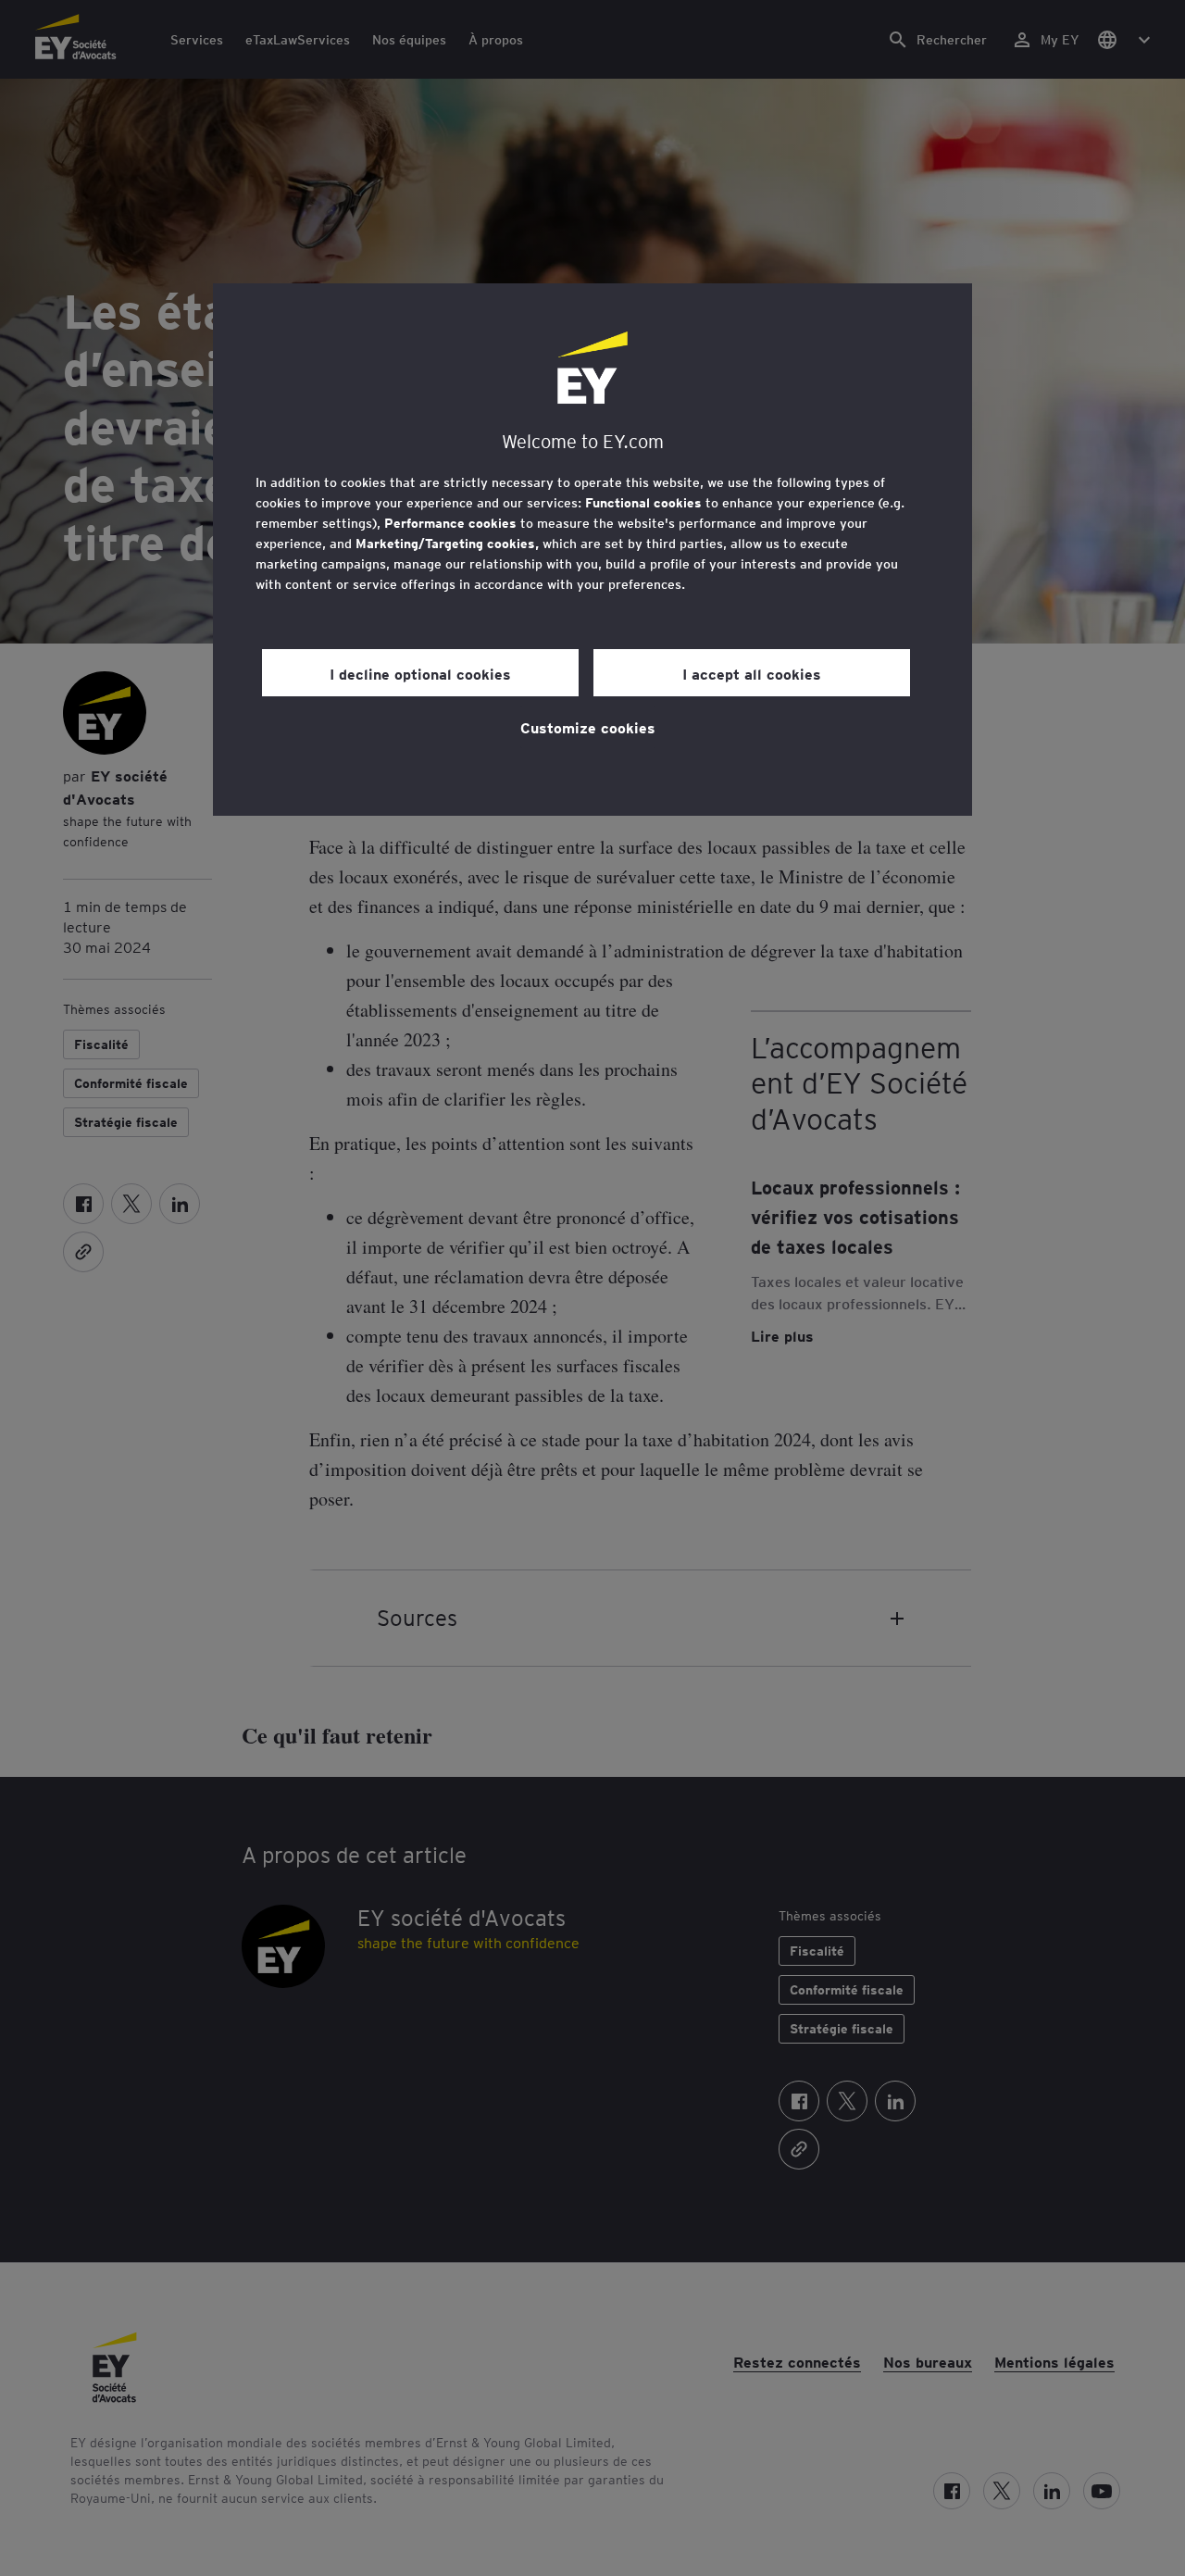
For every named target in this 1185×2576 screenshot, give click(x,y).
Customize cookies (588, 727)
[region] (592, 550)
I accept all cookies (752, 673)
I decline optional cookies (420, 673)
